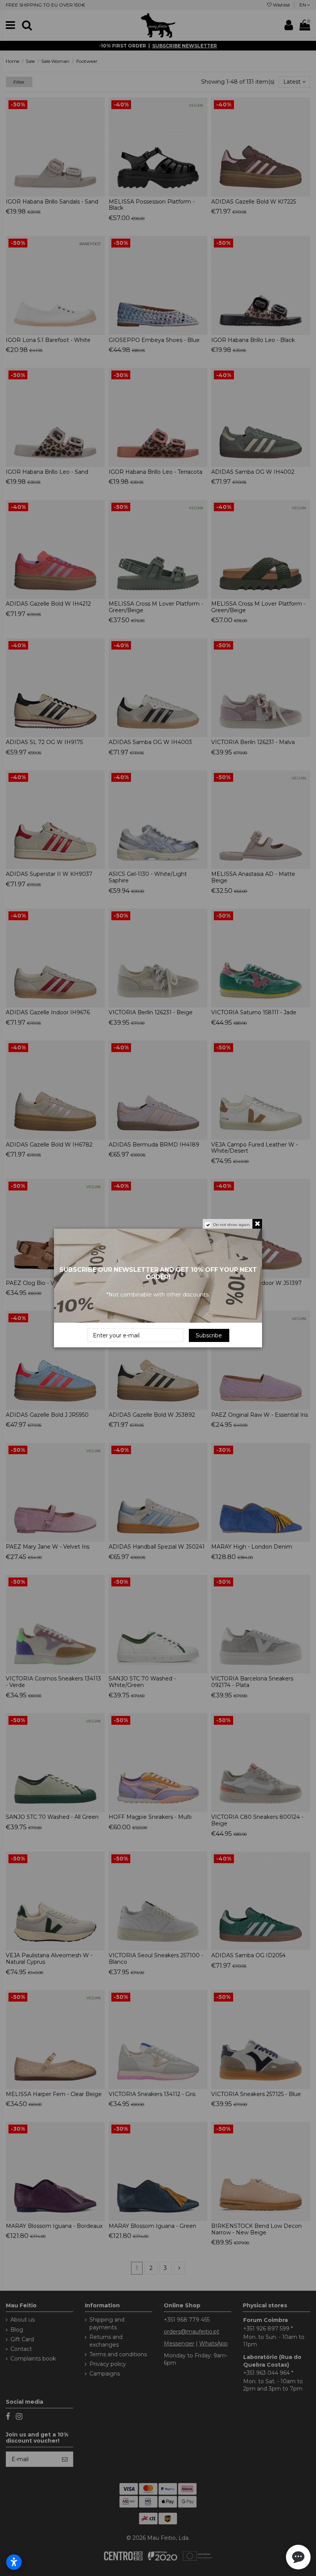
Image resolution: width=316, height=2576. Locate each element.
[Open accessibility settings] (14, 2562)
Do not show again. (232, 1225)
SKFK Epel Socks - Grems (78, 2551)
